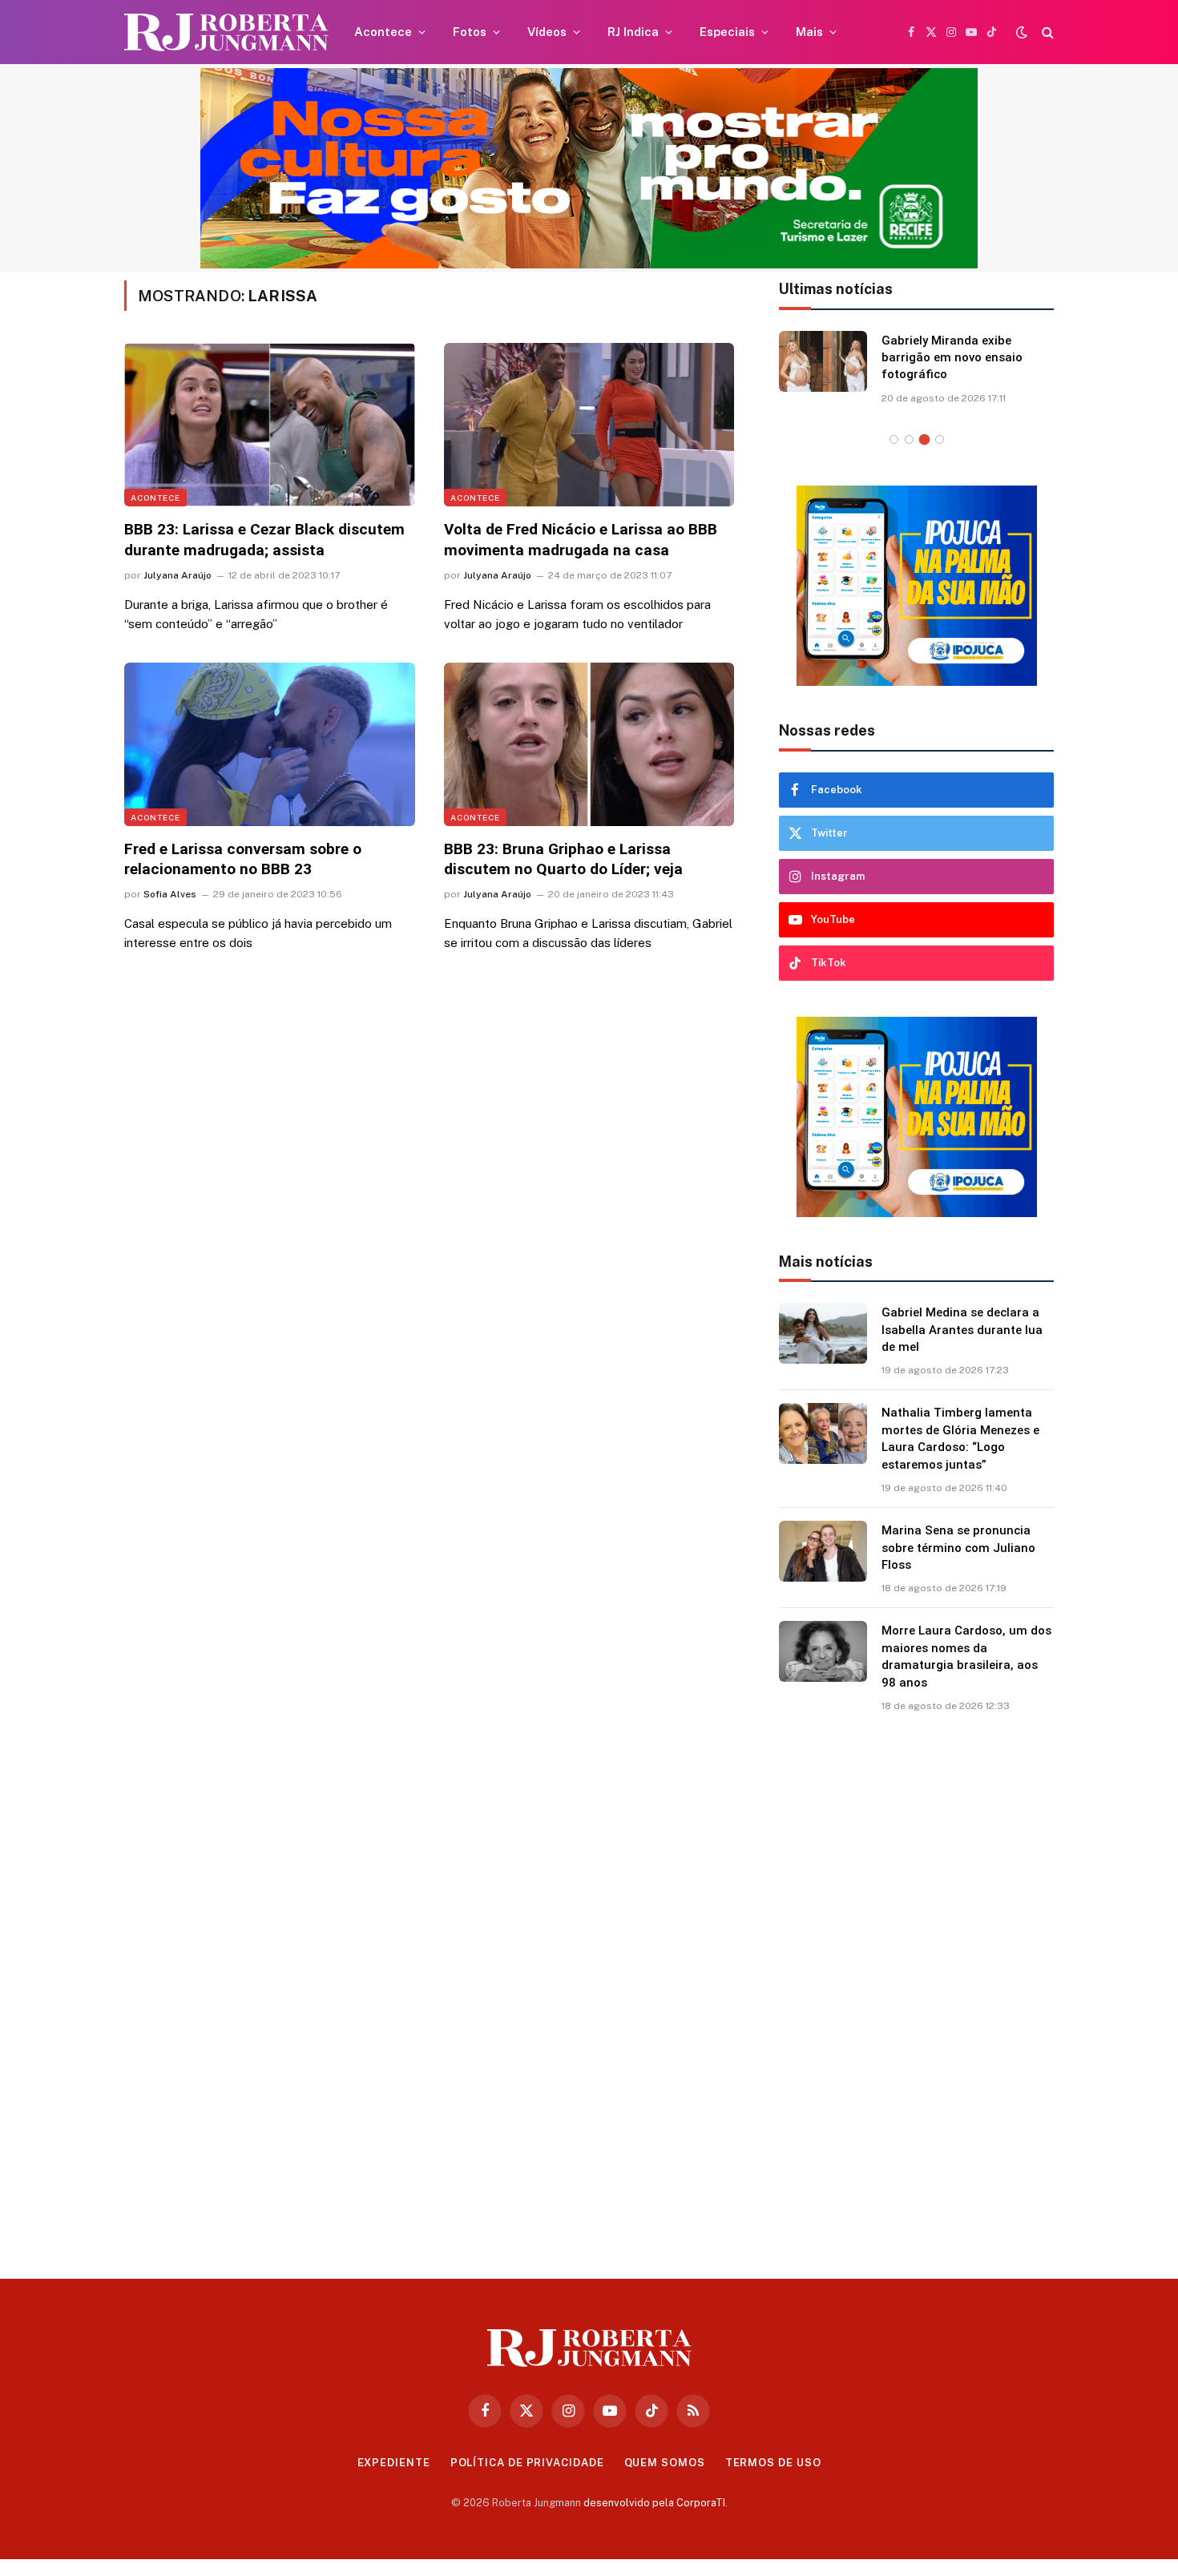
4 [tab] (940, 439)
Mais (809, 32)
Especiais (727, 32)
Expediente (394, 2463)
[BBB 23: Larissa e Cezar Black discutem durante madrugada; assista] (270, 425)
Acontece (383, 32)
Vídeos (547, 32)
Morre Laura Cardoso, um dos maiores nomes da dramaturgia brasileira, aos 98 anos (966, 1656)
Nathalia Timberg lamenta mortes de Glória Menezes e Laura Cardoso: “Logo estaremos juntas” (960, 1438)
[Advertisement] (917, 1990)
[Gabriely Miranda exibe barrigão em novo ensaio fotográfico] (823, 361)
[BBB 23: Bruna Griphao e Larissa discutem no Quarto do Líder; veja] (589, 744)
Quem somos (665, 2463)
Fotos (470, 32)
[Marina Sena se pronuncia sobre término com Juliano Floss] (823, 1551)
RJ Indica (633, 32)
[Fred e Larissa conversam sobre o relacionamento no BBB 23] (270, 744)
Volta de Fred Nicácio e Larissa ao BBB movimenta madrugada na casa (581, 540)
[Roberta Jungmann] (226, 32)
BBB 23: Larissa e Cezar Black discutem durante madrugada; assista (264, 540)
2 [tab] (909, 439)
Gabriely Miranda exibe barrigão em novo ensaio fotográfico (952, 358)
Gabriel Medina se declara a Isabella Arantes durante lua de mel (962, 1330)
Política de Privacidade (527, 2463)
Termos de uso (773, 2463)
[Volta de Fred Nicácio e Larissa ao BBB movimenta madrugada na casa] (589, 425)
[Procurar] (1046, 32)
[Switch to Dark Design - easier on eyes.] (1022, 32)
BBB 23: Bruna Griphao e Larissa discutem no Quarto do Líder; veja (563, 859)
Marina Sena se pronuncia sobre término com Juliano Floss (958, 1548)
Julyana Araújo (178, 575)
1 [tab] (894, 439)
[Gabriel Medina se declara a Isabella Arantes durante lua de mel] (823, 1333)
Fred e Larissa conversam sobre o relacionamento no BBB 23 (243, 859)
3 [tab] (924, 439)
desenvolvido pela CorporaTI (654, 2503)
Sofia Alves (170, 894)
